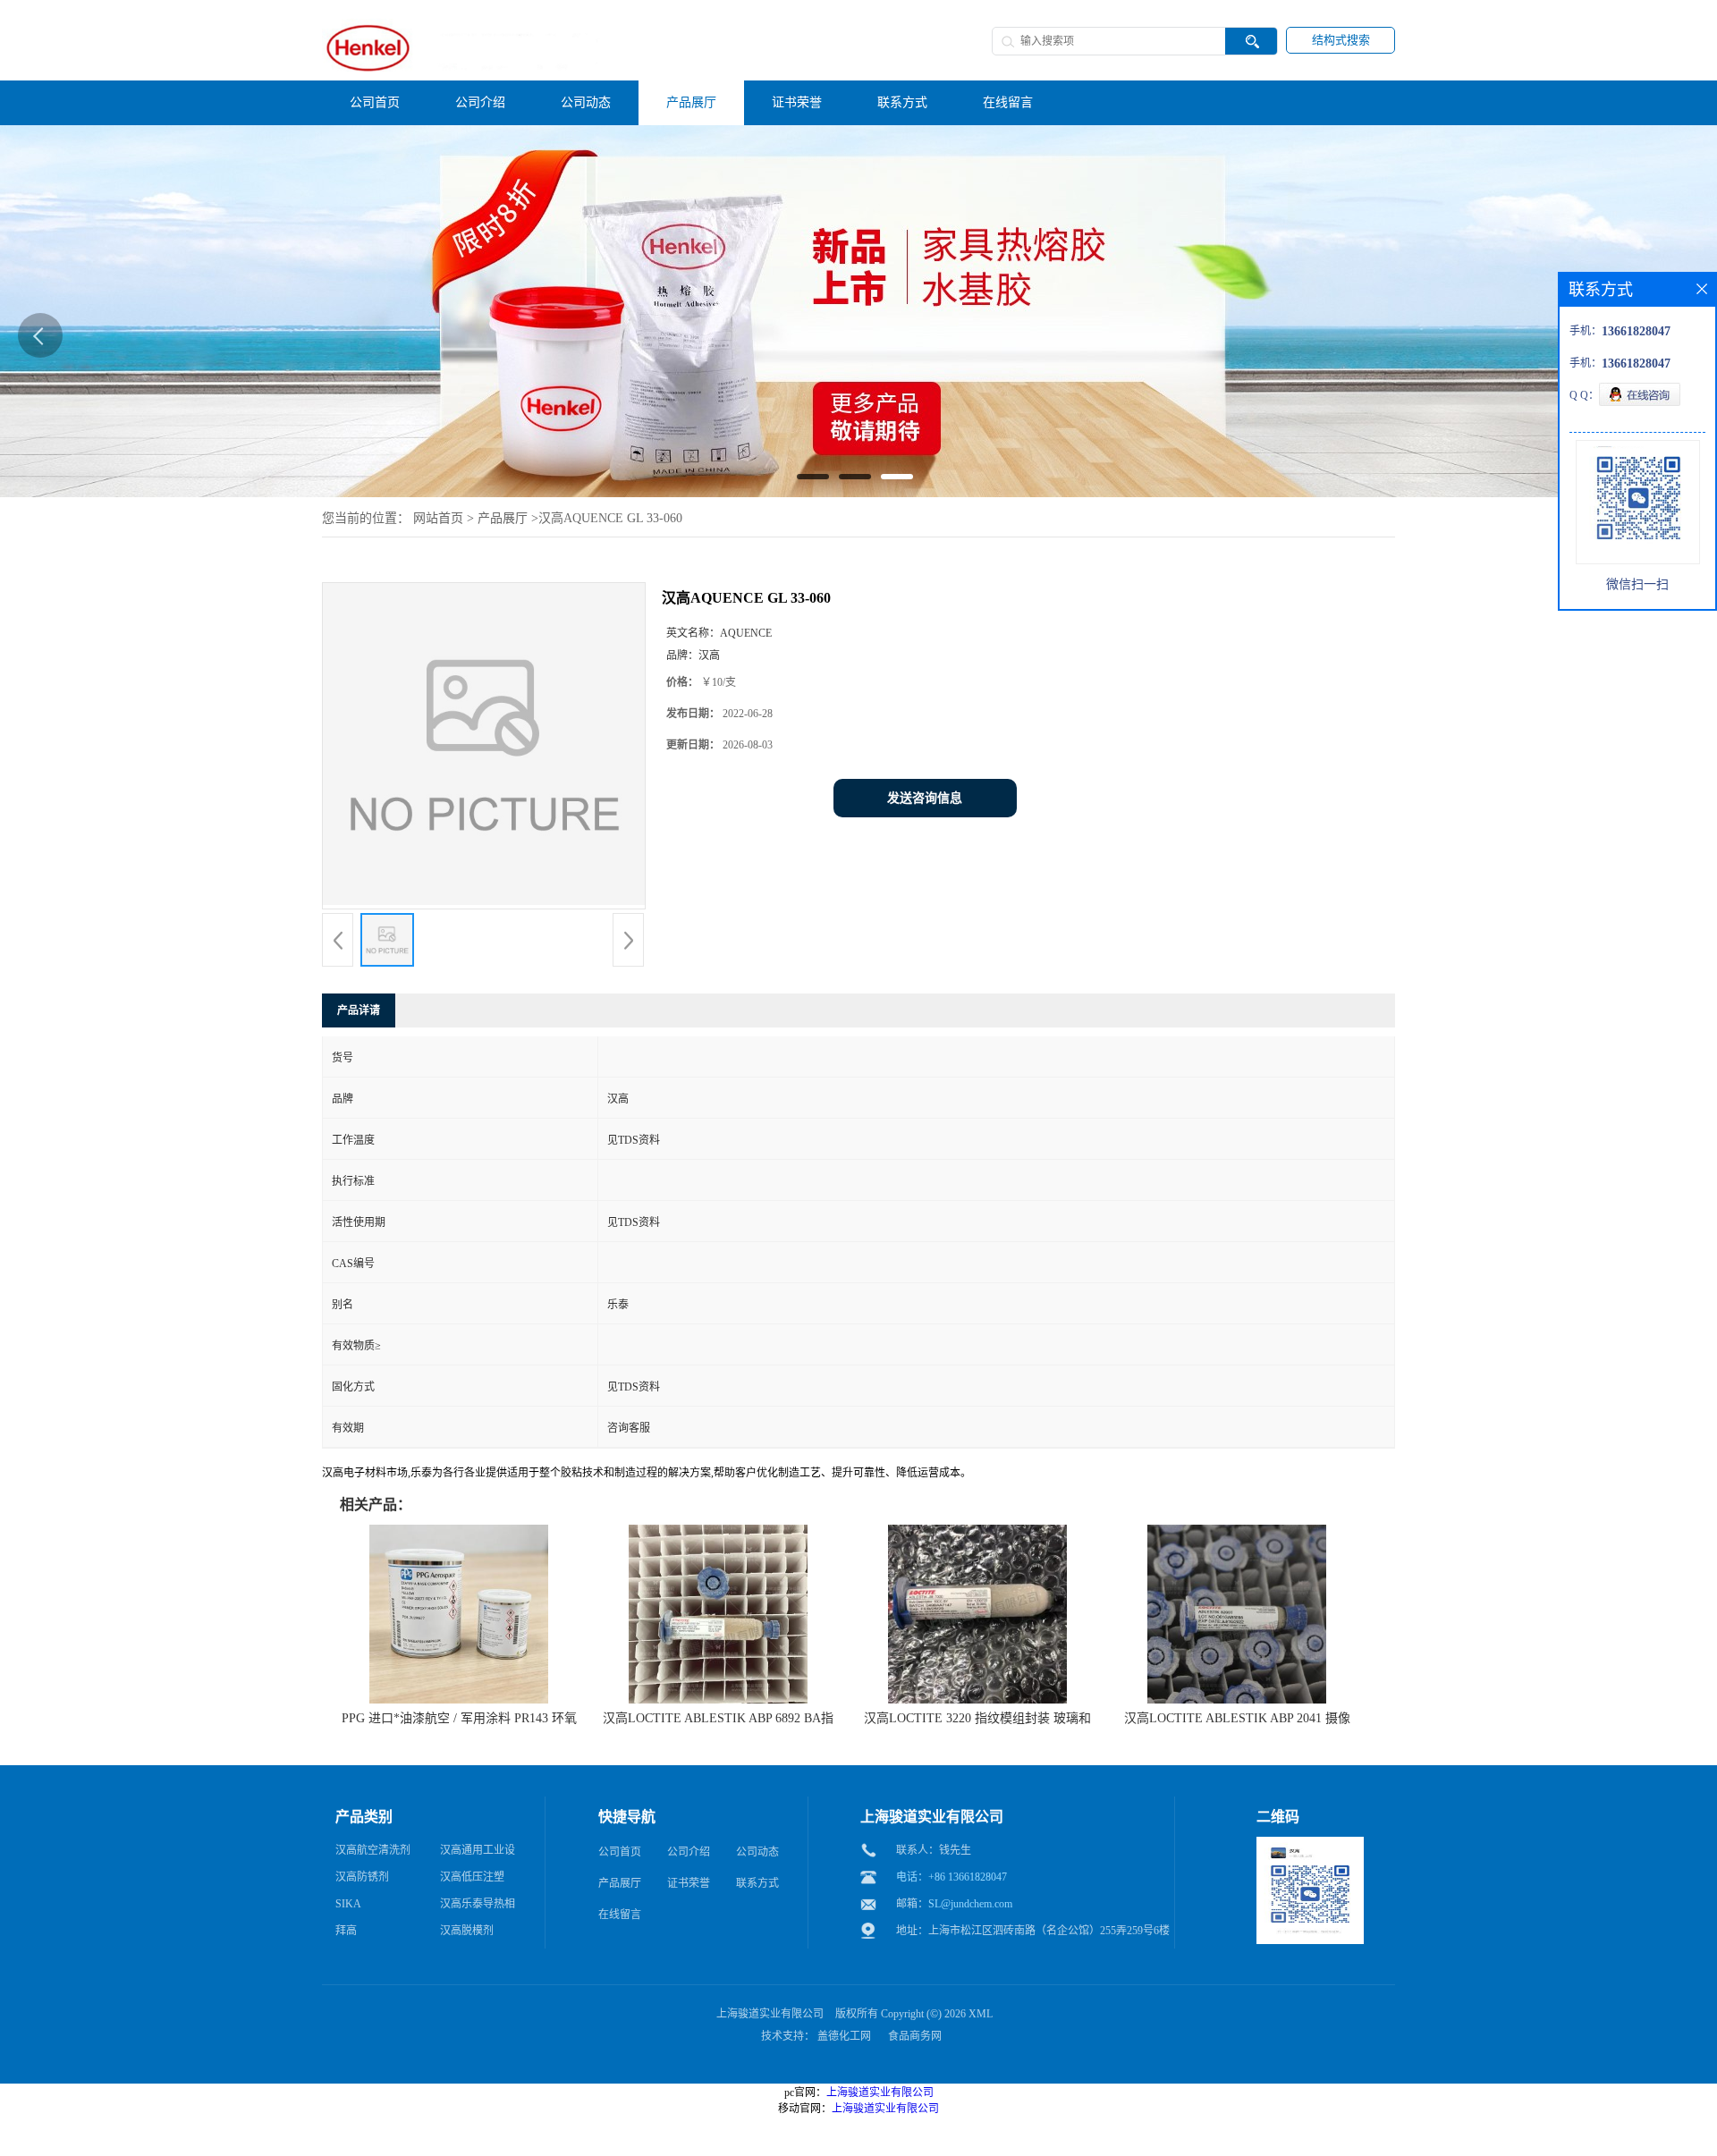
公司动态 (757, 1852)
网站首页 (438, 518)
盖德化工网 (844, 2036)
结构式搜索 (1341, 40)
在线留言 (620, 1915)
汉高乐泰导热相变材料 (478, 1907)
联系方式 (757, 1883)
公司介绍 (689, 1852)
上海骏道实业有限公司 (770, 2014)
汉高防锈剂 (362, 1877)
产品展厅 (503, 518)
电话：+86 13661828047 (952, 1877)
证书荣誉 (689, 1883)
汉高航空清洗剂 (373, 1850)
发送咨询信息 (925, 798)
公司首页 (620, 1852)
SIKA (348, 1904)
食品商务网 (915, 2036)
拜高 (346, 1931)
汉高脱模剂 (467, 1931)
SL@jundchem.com (970, 1904)
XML (981, 2014)
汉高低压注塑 (472, 1877)
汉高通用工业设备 (478, 1854)
